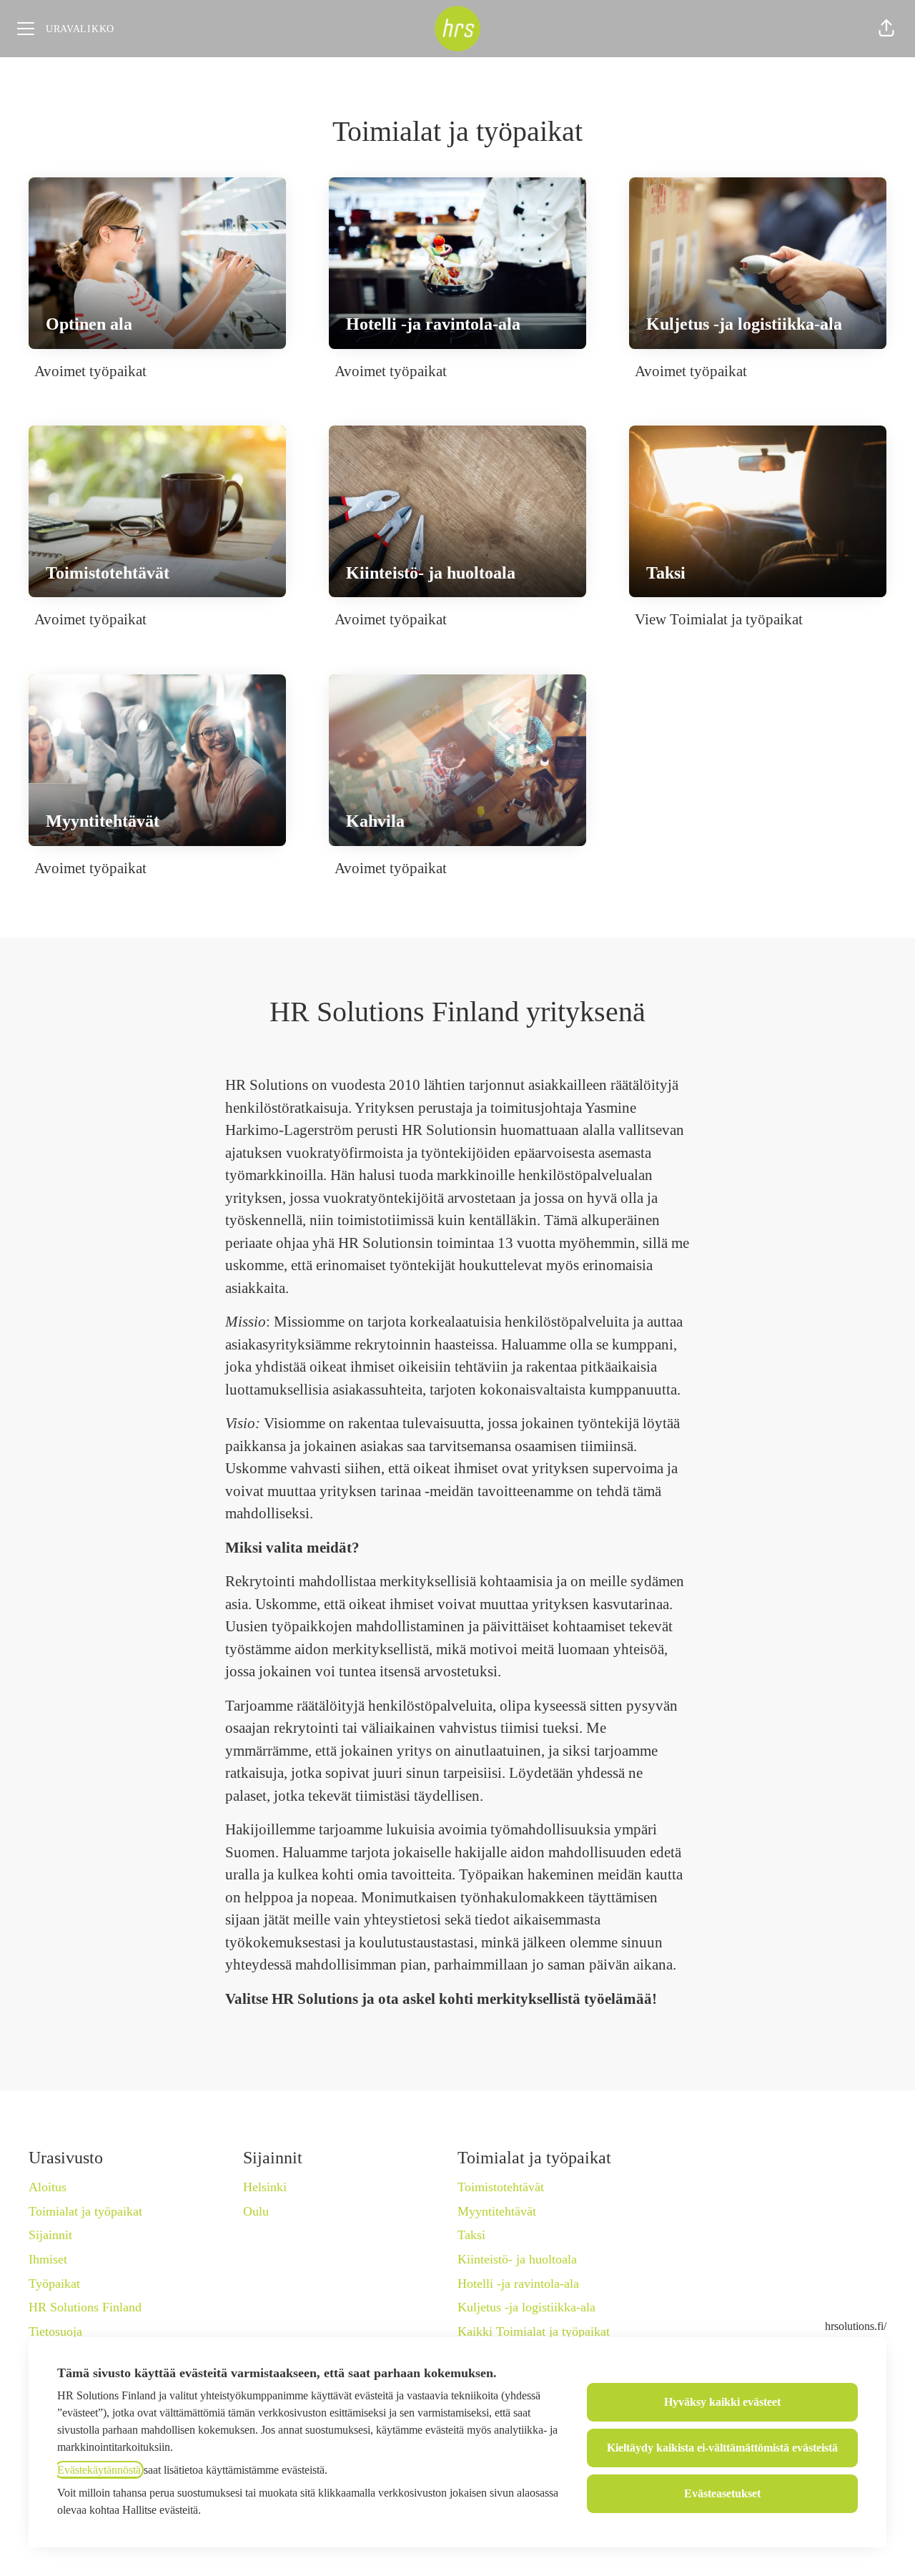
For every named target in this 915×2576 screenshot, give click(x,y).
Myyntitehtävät (497, 2211)
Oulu (256, 2211)
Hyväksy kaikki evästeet (722, 2402)
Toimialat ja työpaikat (85, 2211)
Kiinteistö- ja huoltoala (517, 2259)
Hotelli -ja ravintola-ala (518, 2284)
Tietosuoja (55, 2331)
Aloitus (48, 2187)
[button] (886, 29)
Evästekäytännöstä (99, 2470)
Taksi (471, 2235)
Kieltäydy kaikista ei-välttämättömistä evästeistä (722, 2448)
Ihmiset (48, 2259)
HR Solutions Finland (85, 2307)
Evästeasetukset (722, 2493)
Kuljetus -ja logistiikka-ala (526, 2307)
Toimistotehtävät (501, 2187)
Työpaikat (54, 2284)
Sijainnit (50, 2235)
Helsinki (265, 2187)
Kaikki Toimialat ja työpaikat (534, 2331)
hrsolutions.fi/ (856, 2326)
